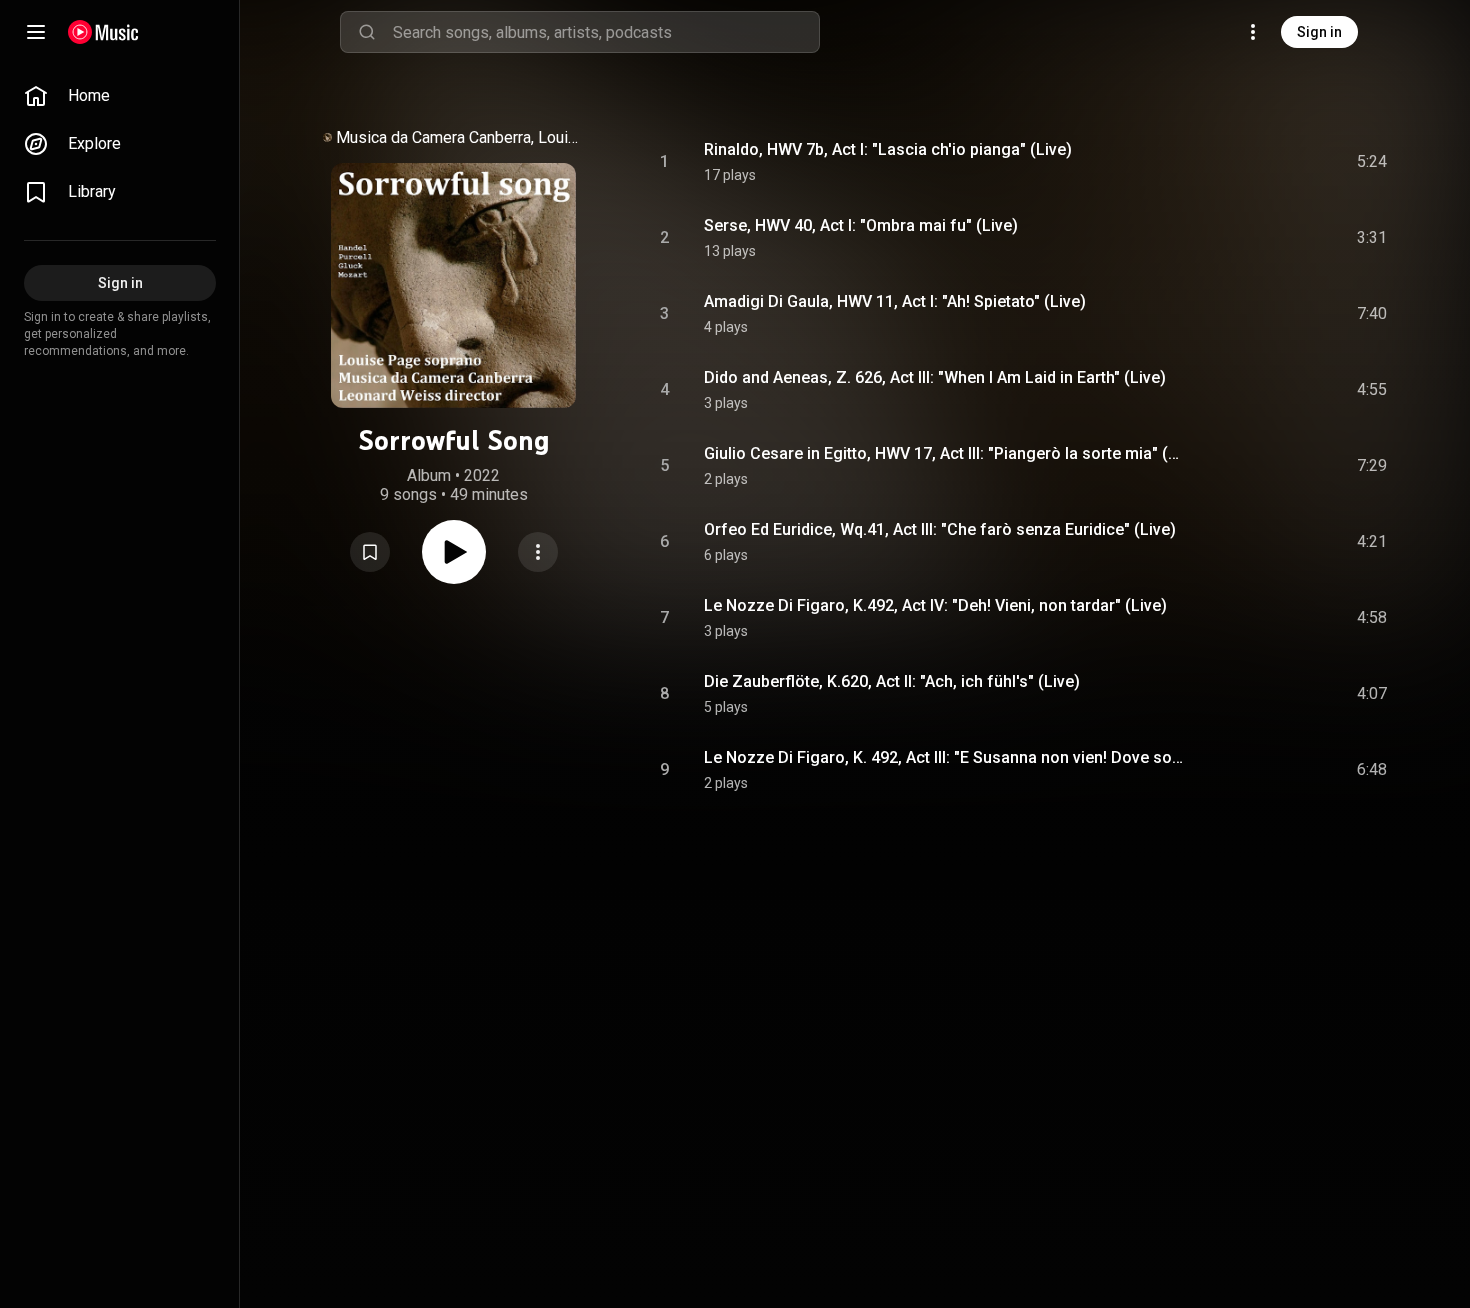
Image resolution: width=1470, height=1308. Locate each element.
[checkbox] (1373, 162)
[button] (370, 552)
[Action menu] (538, 552)
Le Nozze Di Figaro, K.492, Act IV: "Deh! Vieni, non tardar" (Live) (935, 605)
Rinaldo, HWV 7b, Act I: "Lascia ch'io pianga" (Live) (888, 149)
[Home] (103, 32)
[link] (120, 96)
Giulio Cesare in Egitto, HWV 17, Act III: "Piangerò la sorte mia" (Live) (946, 453)
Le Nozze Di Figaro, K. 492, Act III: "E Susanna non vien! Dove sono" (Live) (946, 757)
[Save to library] (370, 552)
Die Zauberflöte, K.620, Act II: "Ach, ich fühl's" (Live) (892, 681)
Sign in (1319, 32)
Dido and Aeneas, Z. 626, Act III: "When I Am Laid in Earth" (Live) (935, 377)
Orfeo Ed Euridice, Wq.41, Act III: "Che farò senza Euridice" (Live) (940, 529)
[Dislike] (1259, 162)
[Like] (1221, 162)
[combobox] (606, 32)
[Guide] (36, 32)
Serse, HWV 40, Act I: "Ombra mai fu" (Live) (861, 225)
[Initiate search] (367, 32)
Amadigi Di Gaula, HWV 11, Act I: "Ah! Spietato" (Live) (895, 301)
